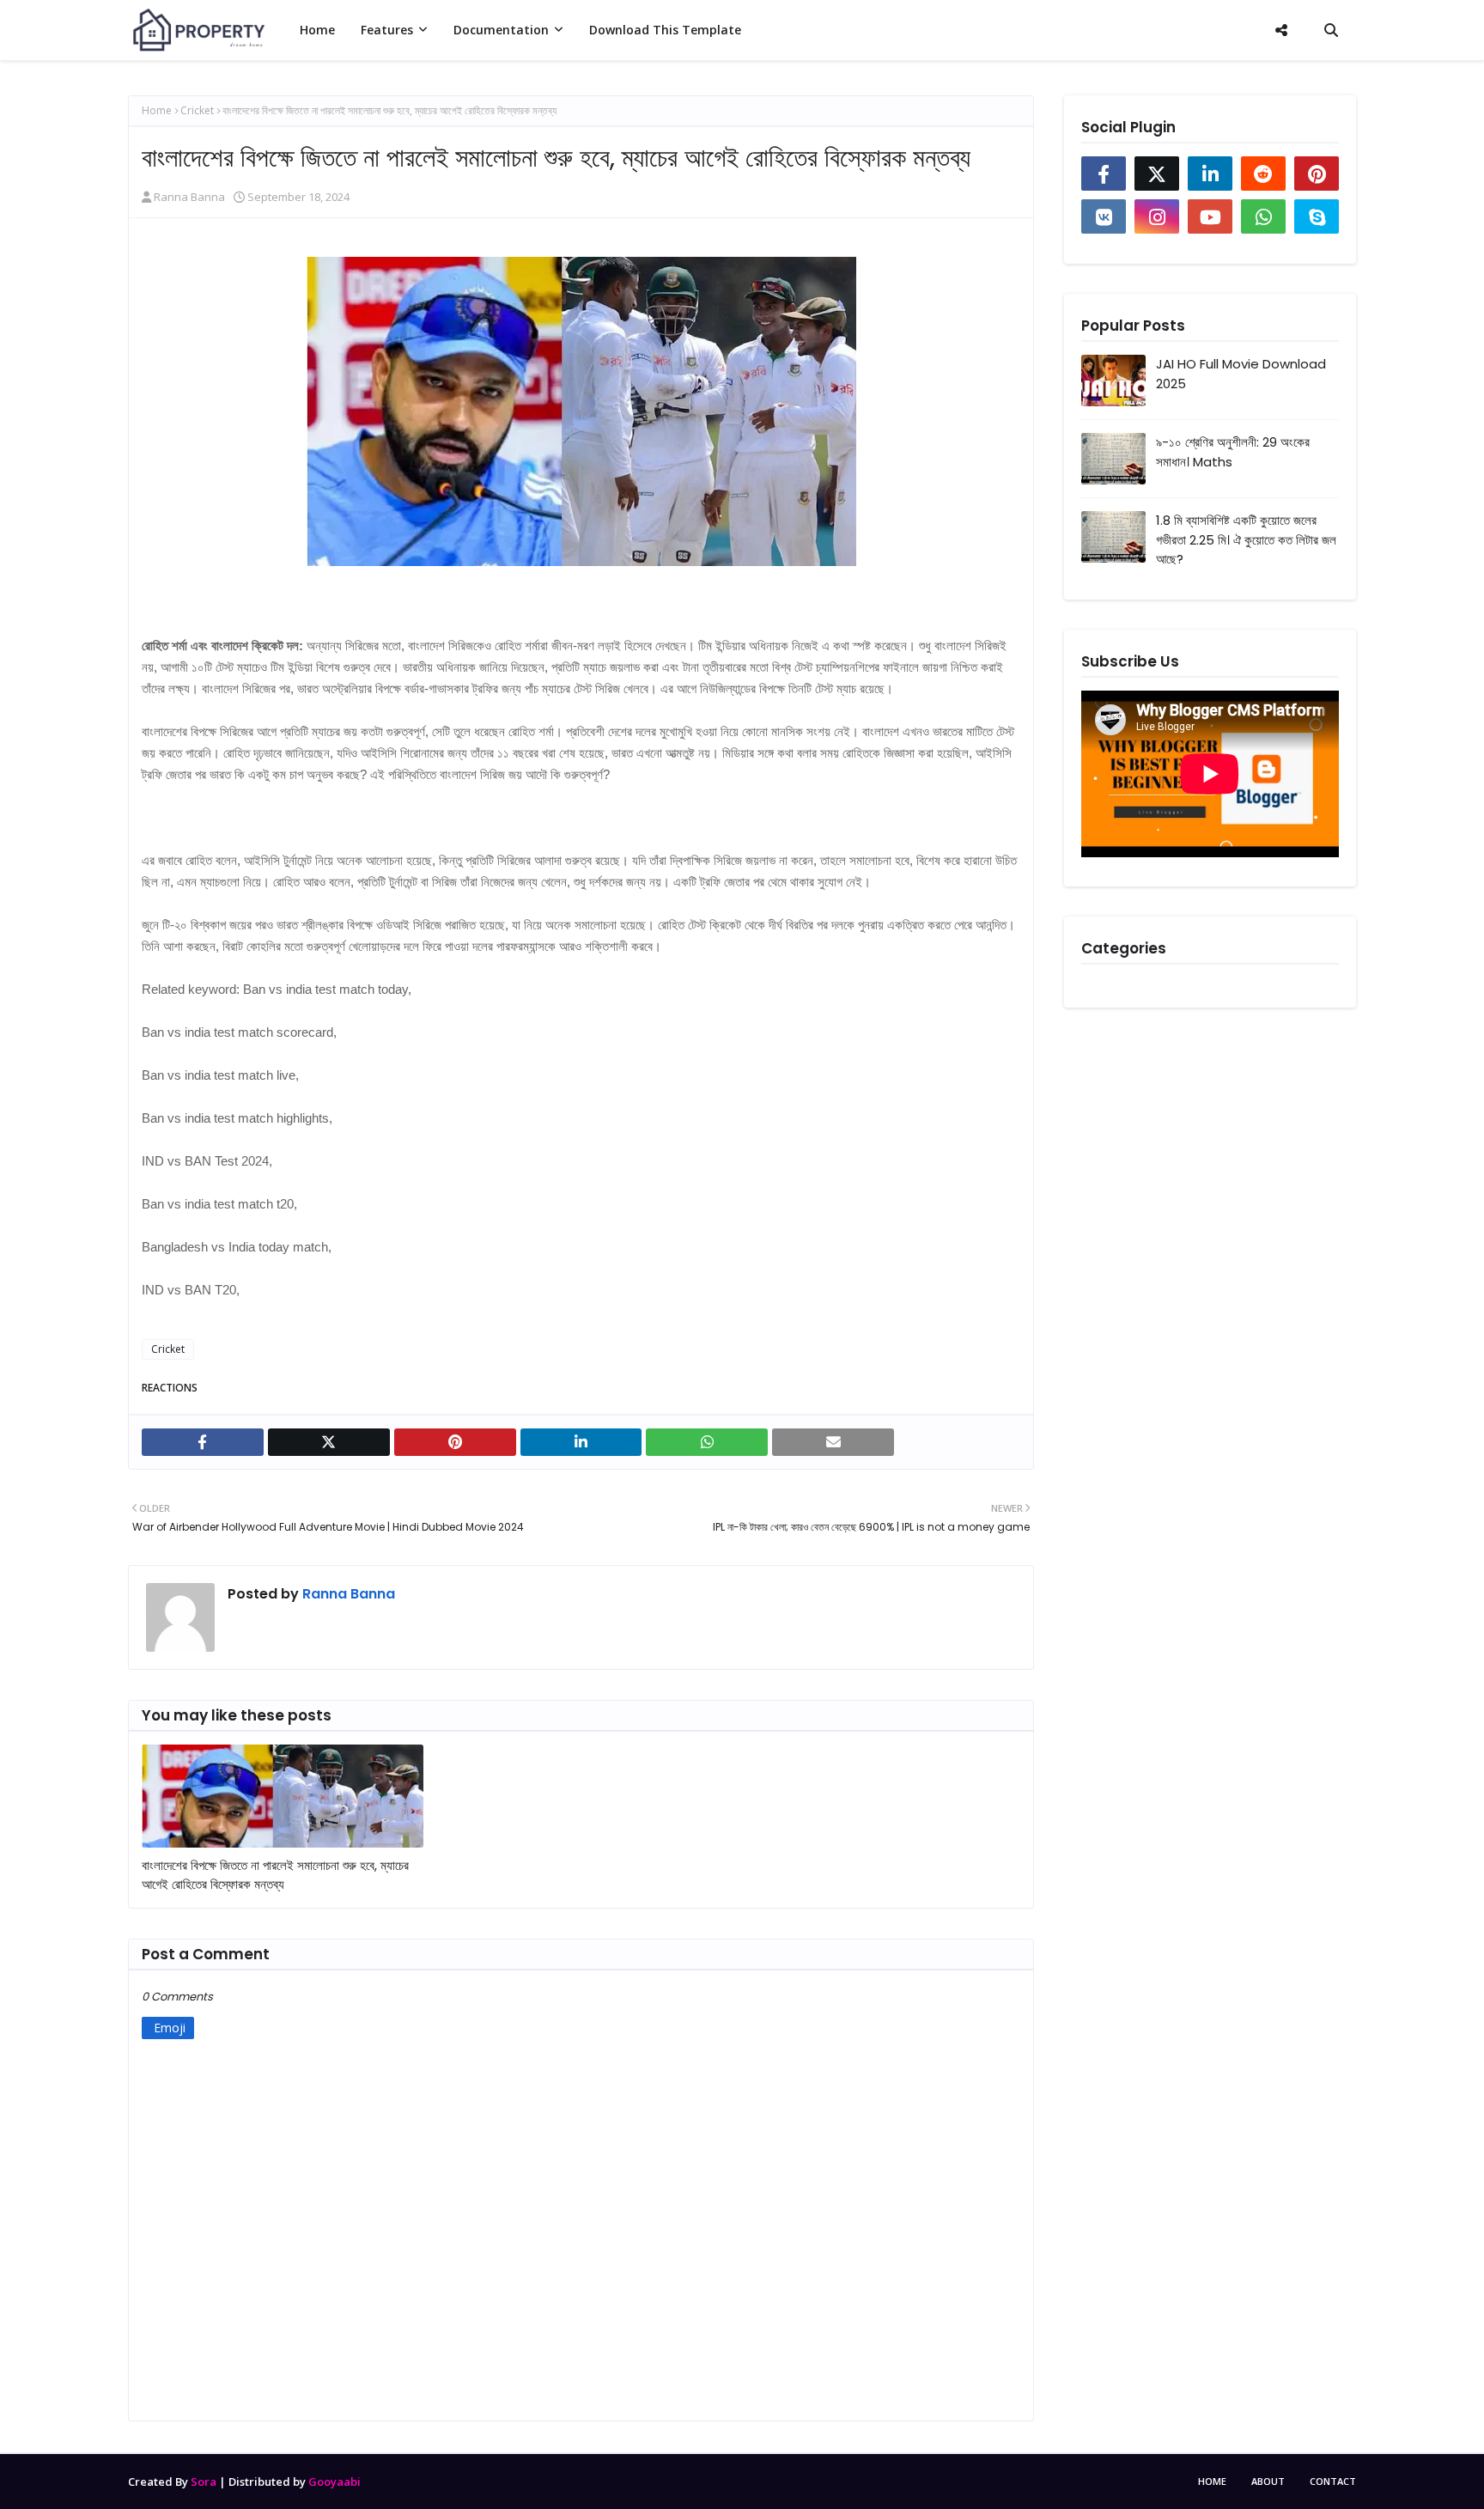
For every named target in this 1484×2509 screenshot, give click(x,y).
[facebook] (1104, 174)
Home (157, 110)
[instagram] (1157, 216)
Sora (204, 2482)
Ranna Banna (189, 197)
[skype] (1317, 216)
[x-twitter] (1157, 174)
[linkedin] (1210, 174)
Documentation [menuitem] (501, 30)
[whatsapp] (1263, 216)
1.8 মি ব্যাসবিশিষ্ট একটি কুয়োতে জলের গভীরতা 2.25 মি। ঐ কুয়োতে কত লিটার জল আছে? (1246, 539)
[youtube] (1210, 216)
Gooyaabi (335, 2482)
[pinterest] (1317, 174)
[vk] (1104, 216)
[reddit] (1263, 174)
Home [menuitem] (317, 30)
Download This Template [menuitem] (665, 30)
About (1268, 2481)
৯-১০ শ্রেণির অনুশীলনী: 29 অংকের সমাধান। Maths (1233, 452)
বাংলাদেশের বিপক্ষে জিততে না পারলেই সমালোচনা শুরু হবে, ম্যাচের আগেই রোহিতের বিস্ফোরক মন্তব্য (275, 1875)
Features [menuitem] (387, 30)
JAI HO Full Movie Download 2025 (1241, 374)
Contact (1333, 2481)
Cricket (197, 110)
